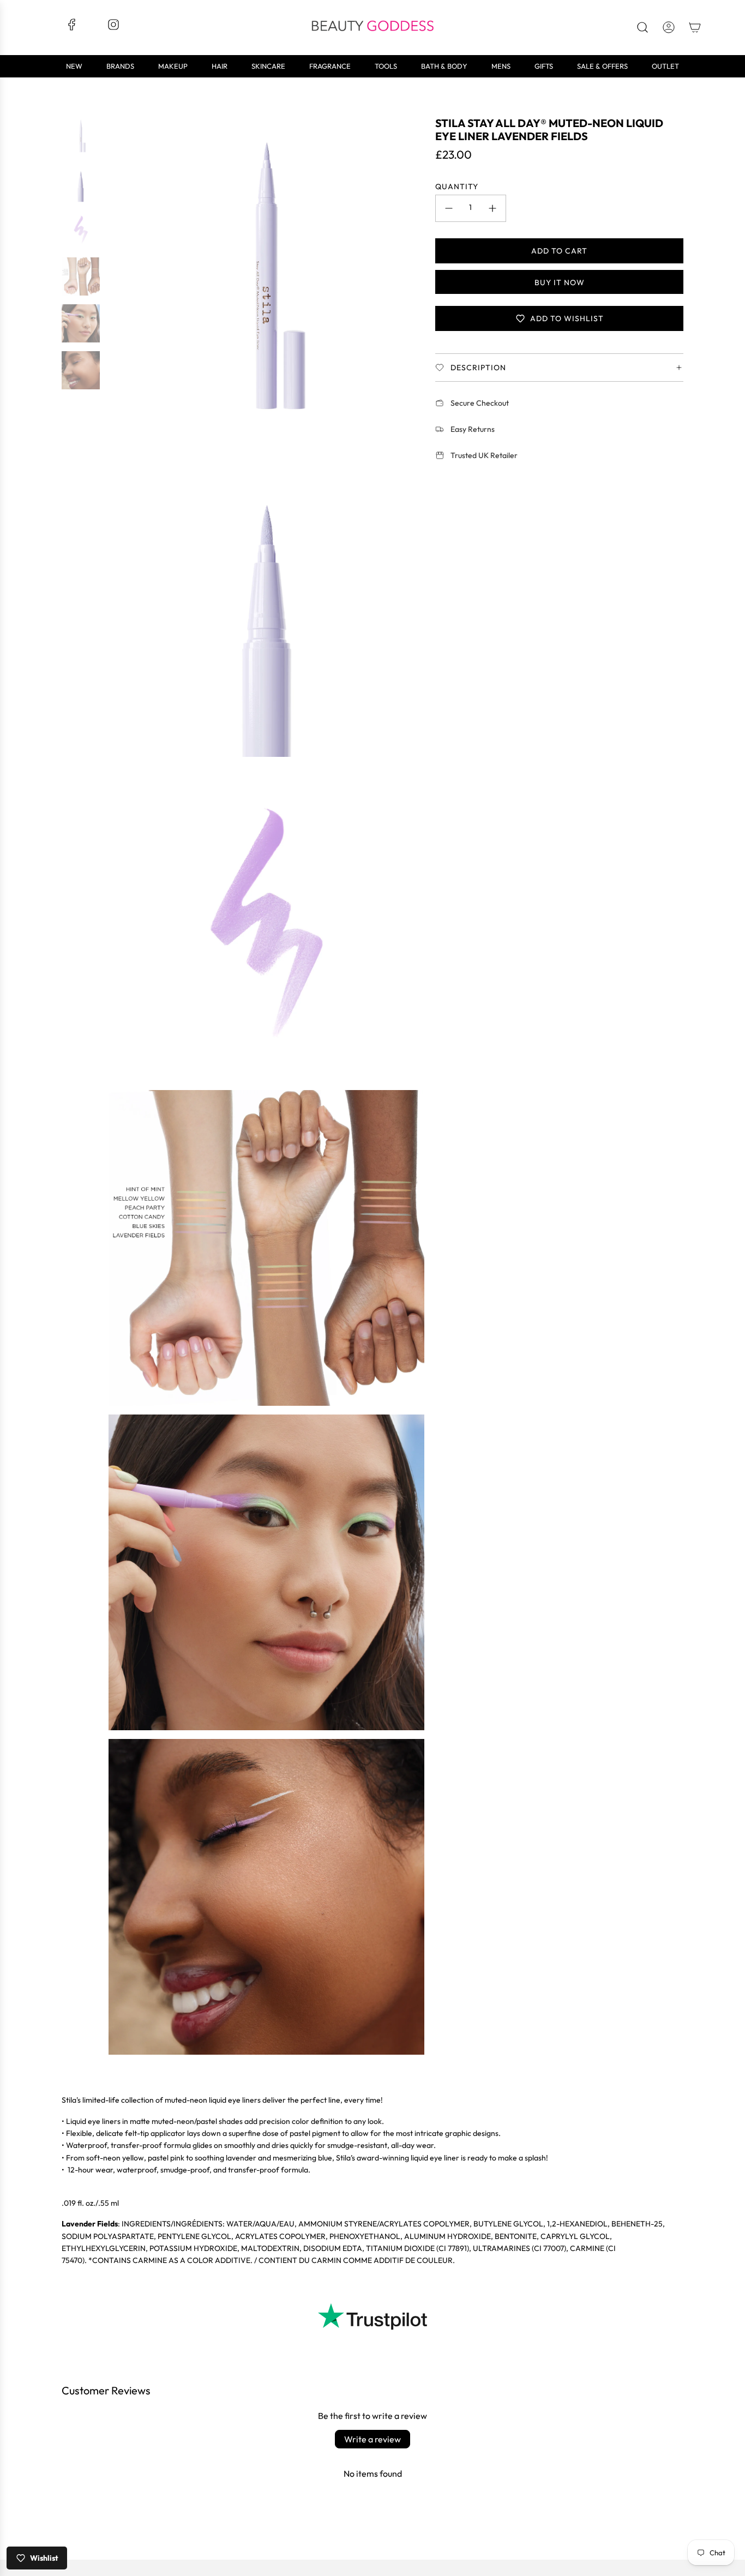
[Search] (642, 27)
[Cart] (695, 27)
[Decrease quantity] (449, 208)
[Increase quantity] (492, 208)
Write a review (372, 2439)
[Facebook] (72, 28)
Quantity (457, 186)
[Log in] (669, 27)
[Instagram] (113, 28)
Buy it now (559, 282)
